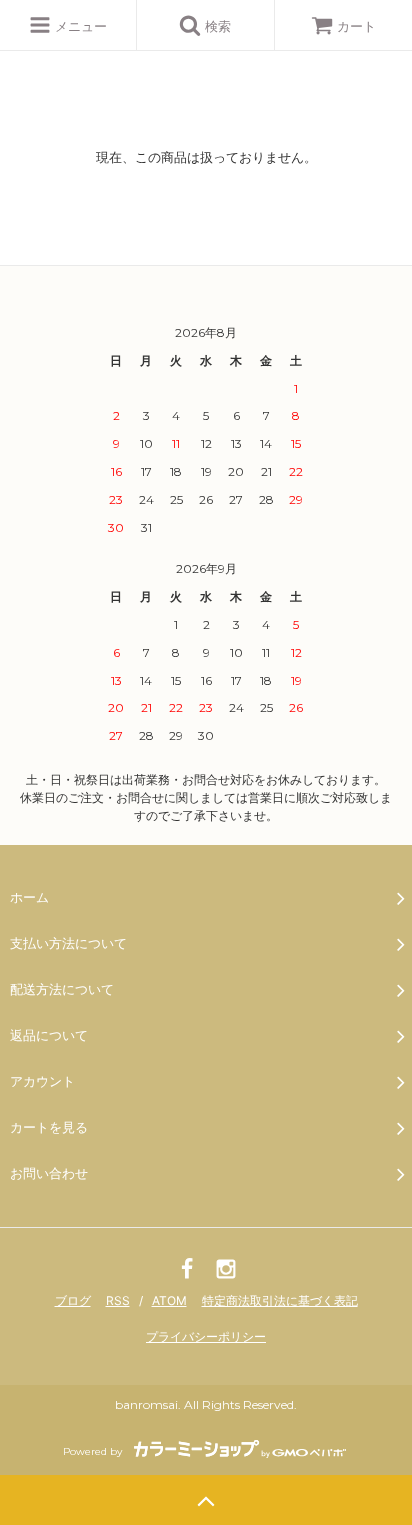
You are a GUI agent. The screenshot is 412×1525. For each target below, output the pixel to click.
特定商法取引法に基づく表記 (280, 1300)
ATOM (169, 1300)
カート (356, 26)
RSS (118, 1300)
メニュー (79, 26)
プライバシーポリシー (206, 1336)
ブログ (73, 1300)
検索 (216, 26)
